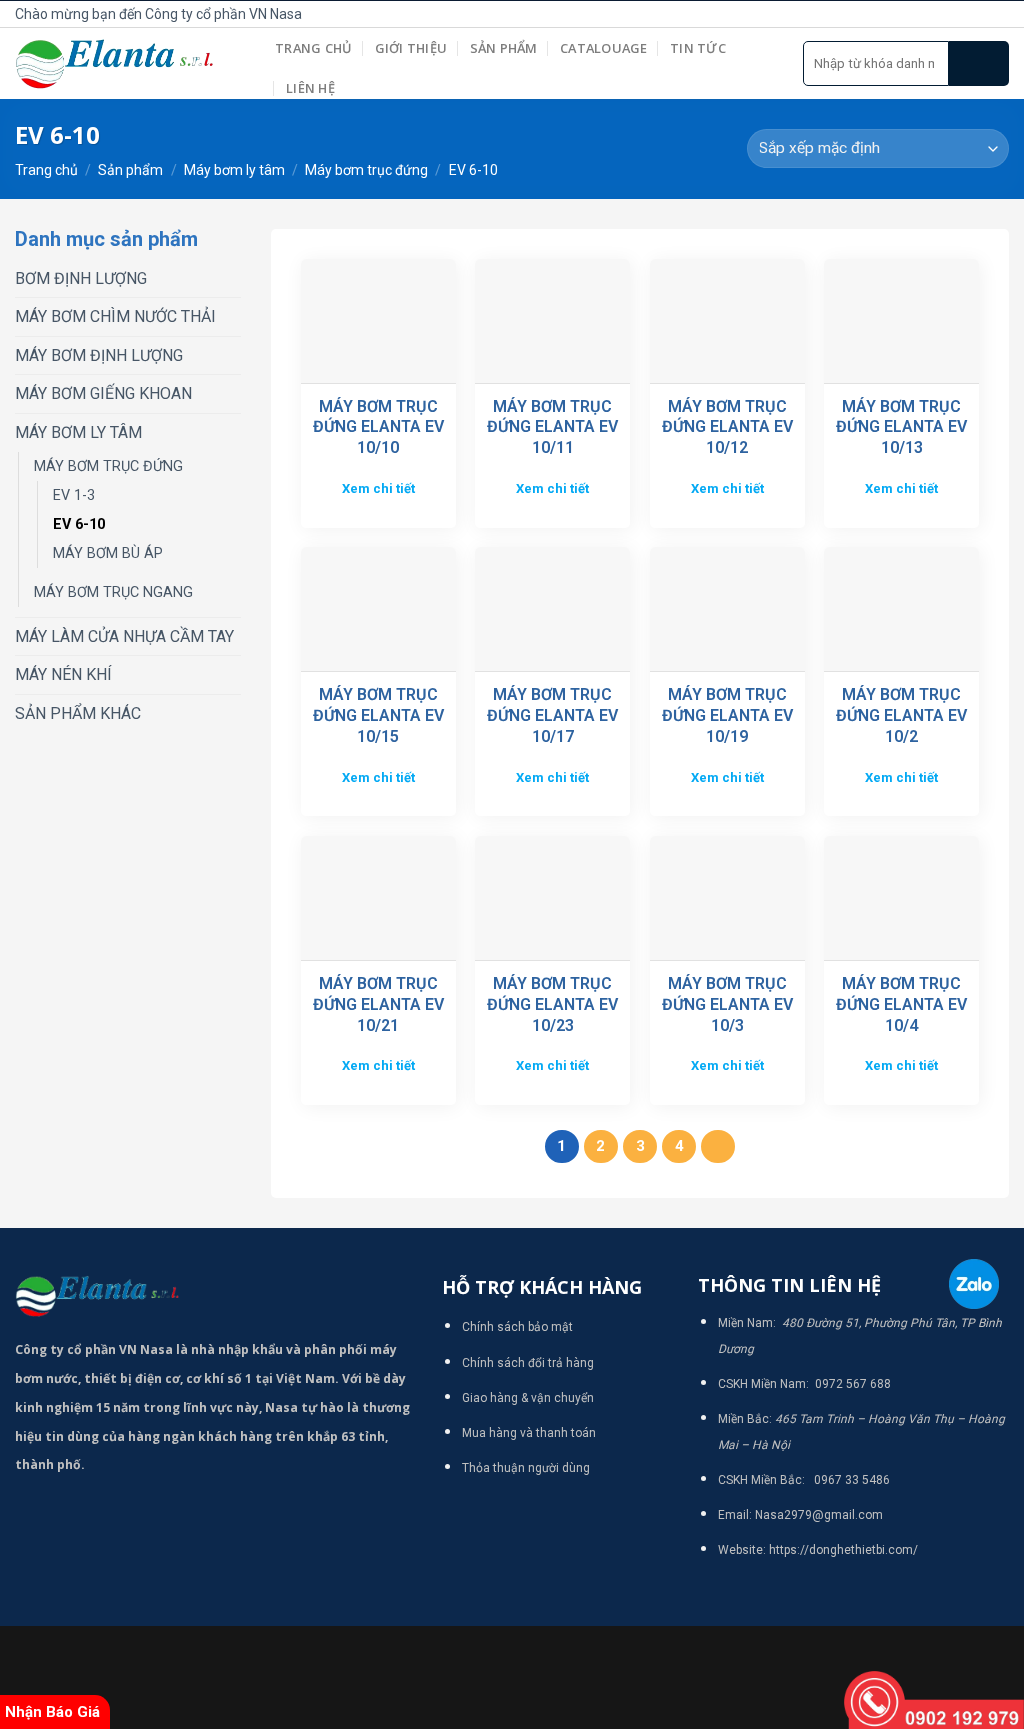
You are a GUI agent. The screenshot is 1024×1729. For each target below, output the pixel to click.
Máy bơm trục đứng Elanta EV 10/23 (552, 1004)
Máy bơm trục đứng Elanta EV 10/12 (727, 427)
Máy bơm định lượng (99, 355)
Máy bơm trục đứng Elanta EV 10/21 (378, 1004)
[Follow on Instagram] (953, 14)
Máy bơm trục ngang (113, 592)
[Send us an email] (998, 14)
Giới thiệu (411, 48)
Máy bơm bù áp (108, 553)
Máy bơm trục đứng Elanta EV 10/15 (378, 715)
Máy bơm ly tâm (234, 170)
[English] (753, 11)
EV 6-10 (79, 524)
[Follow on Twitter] (975, 14)
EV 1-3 (74, 495)
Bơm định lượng (81, 278)
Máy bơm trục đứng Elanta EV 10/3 (727, 1004)
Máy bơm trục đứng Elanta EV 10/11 (552, 427)
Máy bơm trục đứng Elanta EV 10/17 (552, 715)
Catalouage (604, 48)
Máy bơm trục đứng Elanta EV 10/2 (901, 715)
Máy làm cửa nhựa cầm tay (124, 636)
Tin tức (698, 48)
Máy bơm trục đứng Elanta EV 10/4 (901, 1004)
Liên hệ (310, 88)
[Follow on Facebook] (931, 14)
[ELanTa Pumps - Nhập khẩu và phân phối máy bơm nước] (130, 63)
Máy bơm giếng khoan (103, 393)
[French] (775, 11)
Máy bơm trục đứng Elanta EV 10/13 (901, 427)
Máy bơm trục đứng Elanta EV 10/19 (727, 715)
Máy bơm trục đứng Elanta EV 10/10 (378, 427)
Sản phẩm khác (78, 713)
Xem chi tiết (378, 488)
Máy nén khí (63, 674)
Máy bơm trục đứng (366, 170)
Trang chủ (313, 48)
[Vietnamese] (819, 11)
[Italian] (797, 11)
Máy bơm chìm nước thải (115, 316)
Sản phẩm (504, 48)
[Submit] (979, 63)
